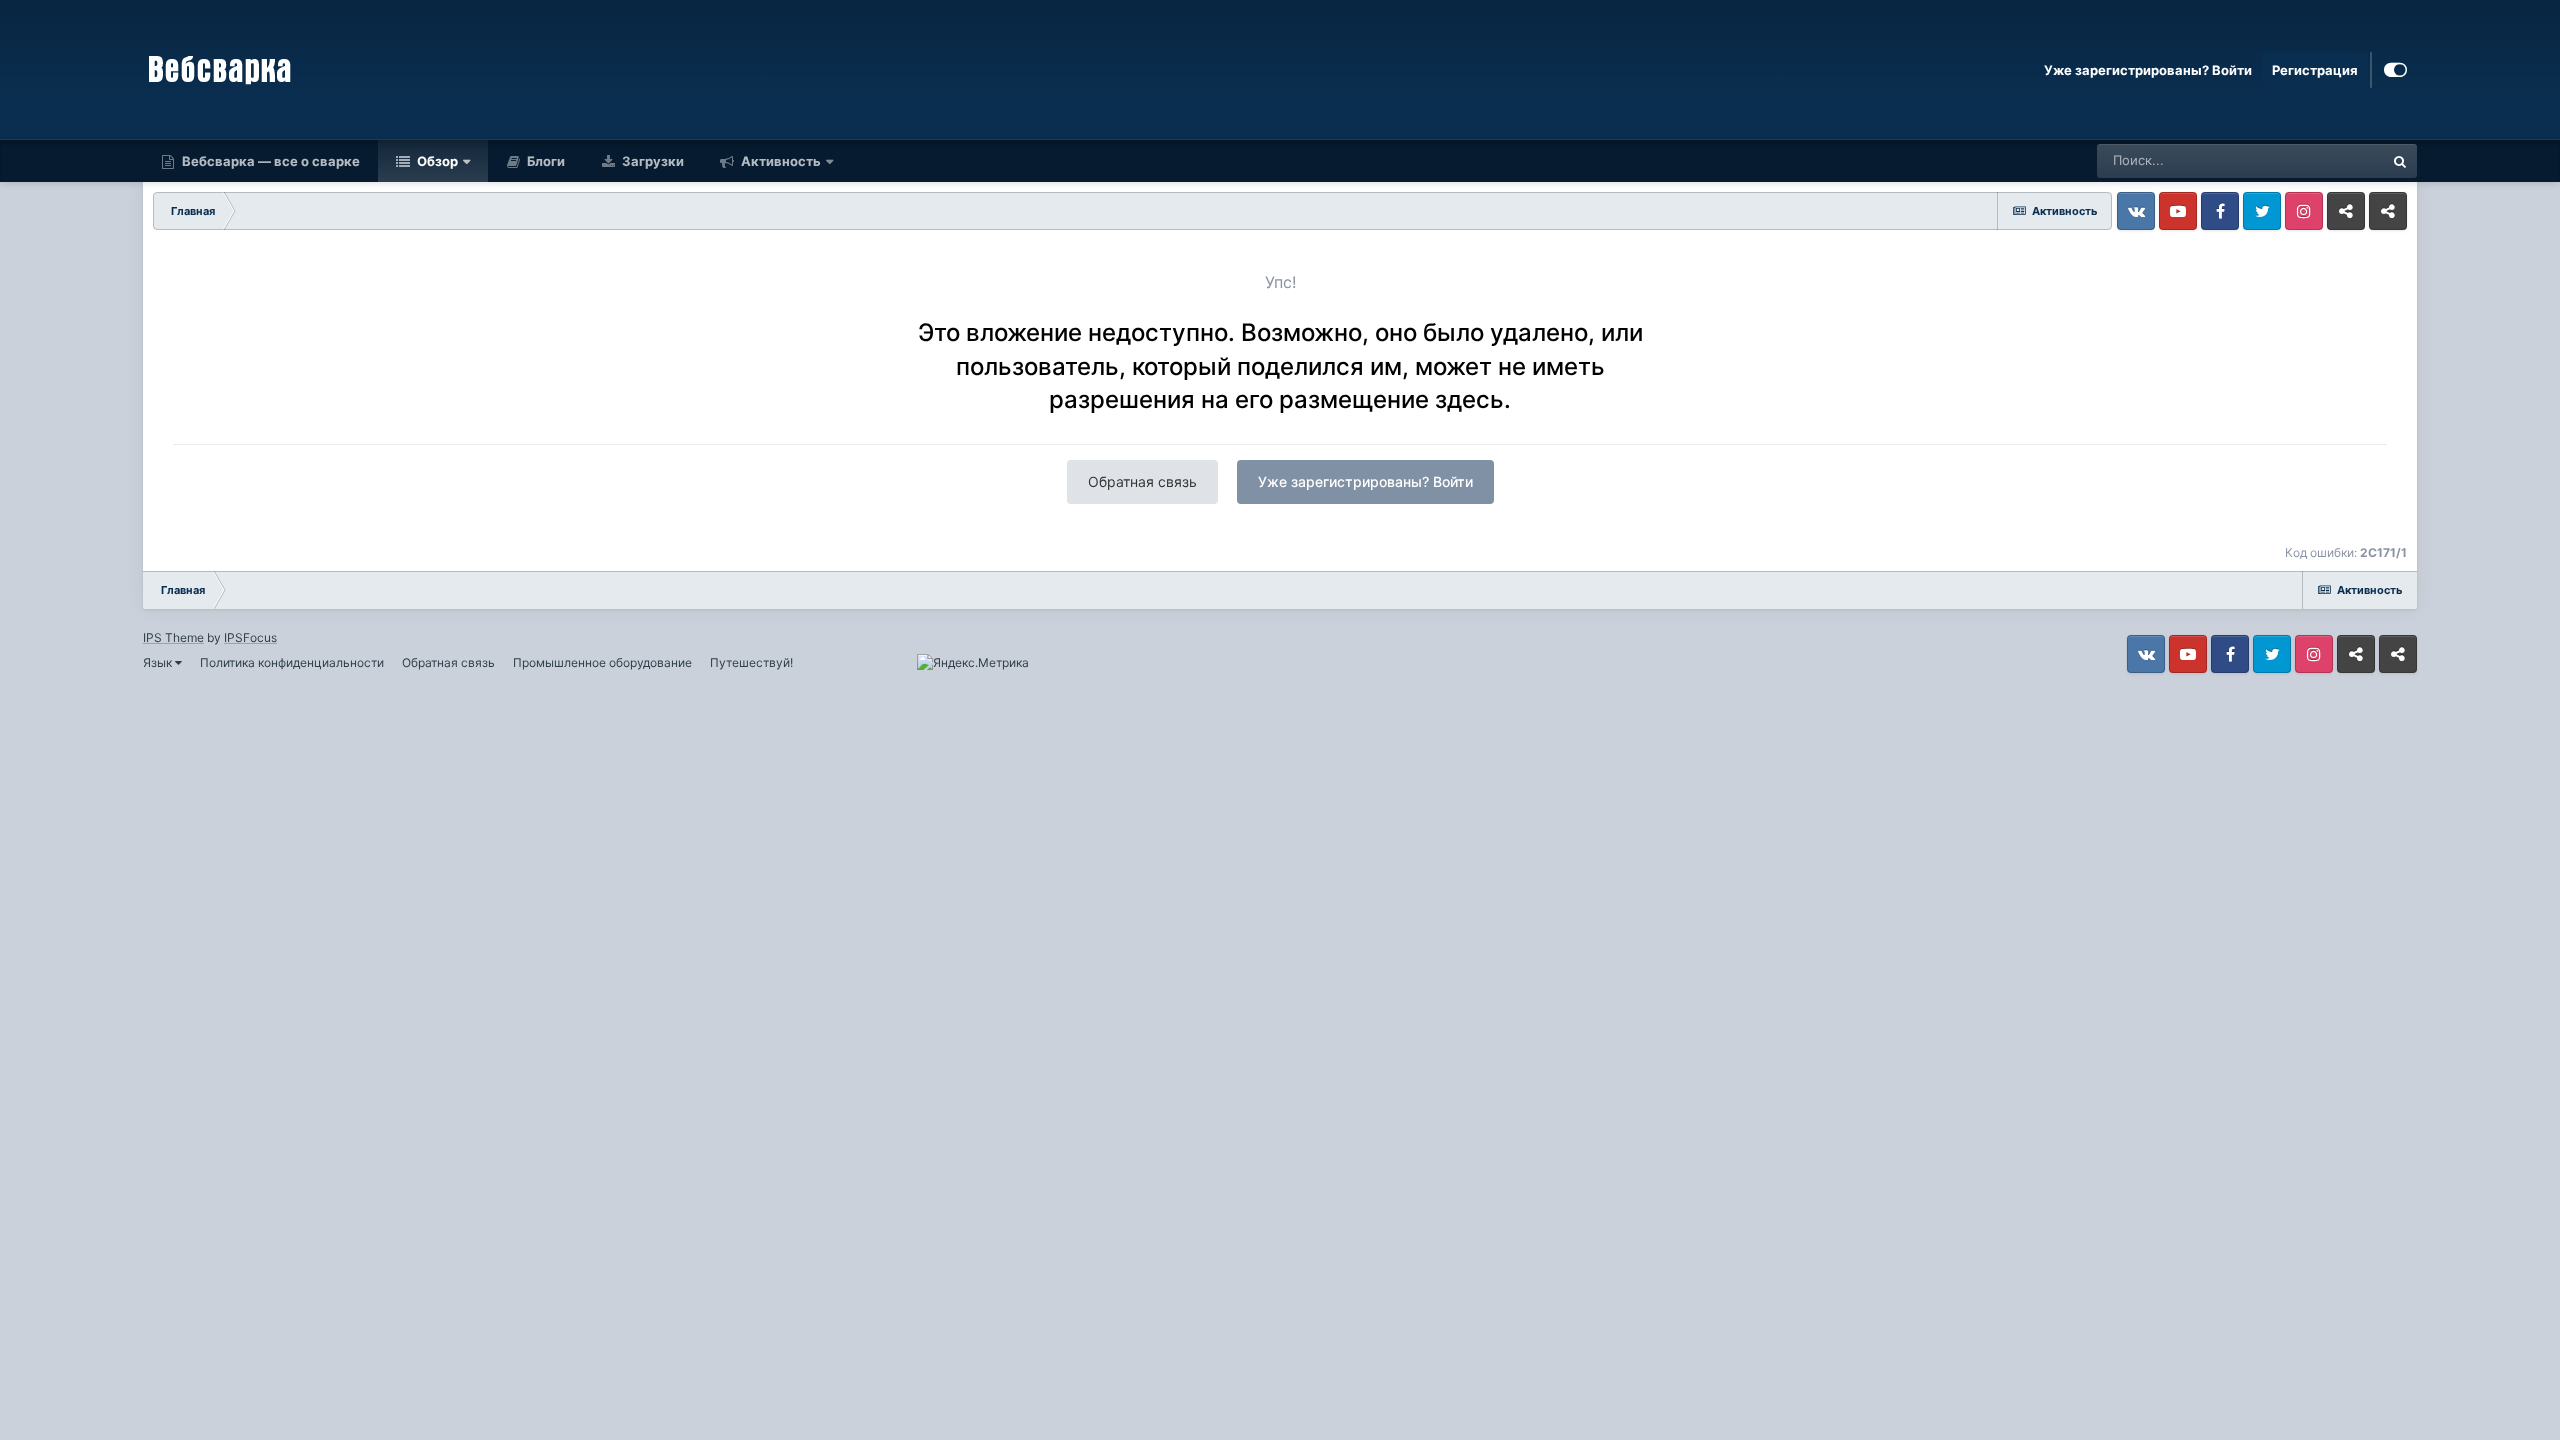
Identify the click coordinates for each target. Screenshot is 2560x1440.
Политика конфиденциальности (292, 662)
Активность (779, 161)
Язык (159, 662)
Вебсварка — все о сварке (269, 161)
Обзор (436, 161)
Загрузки (651, 161)
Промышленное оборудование (602, 662)
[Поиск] (2400, 161)
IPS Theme (173, 637)
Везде (2338, 160)
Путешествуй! (751, 662)
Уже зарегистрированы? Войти (2148, 70)
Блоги (544, 161)
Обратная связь (1142, 481)
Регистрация (2315, 70)
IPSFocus (250, 637)
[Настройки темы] (2395, 70)
